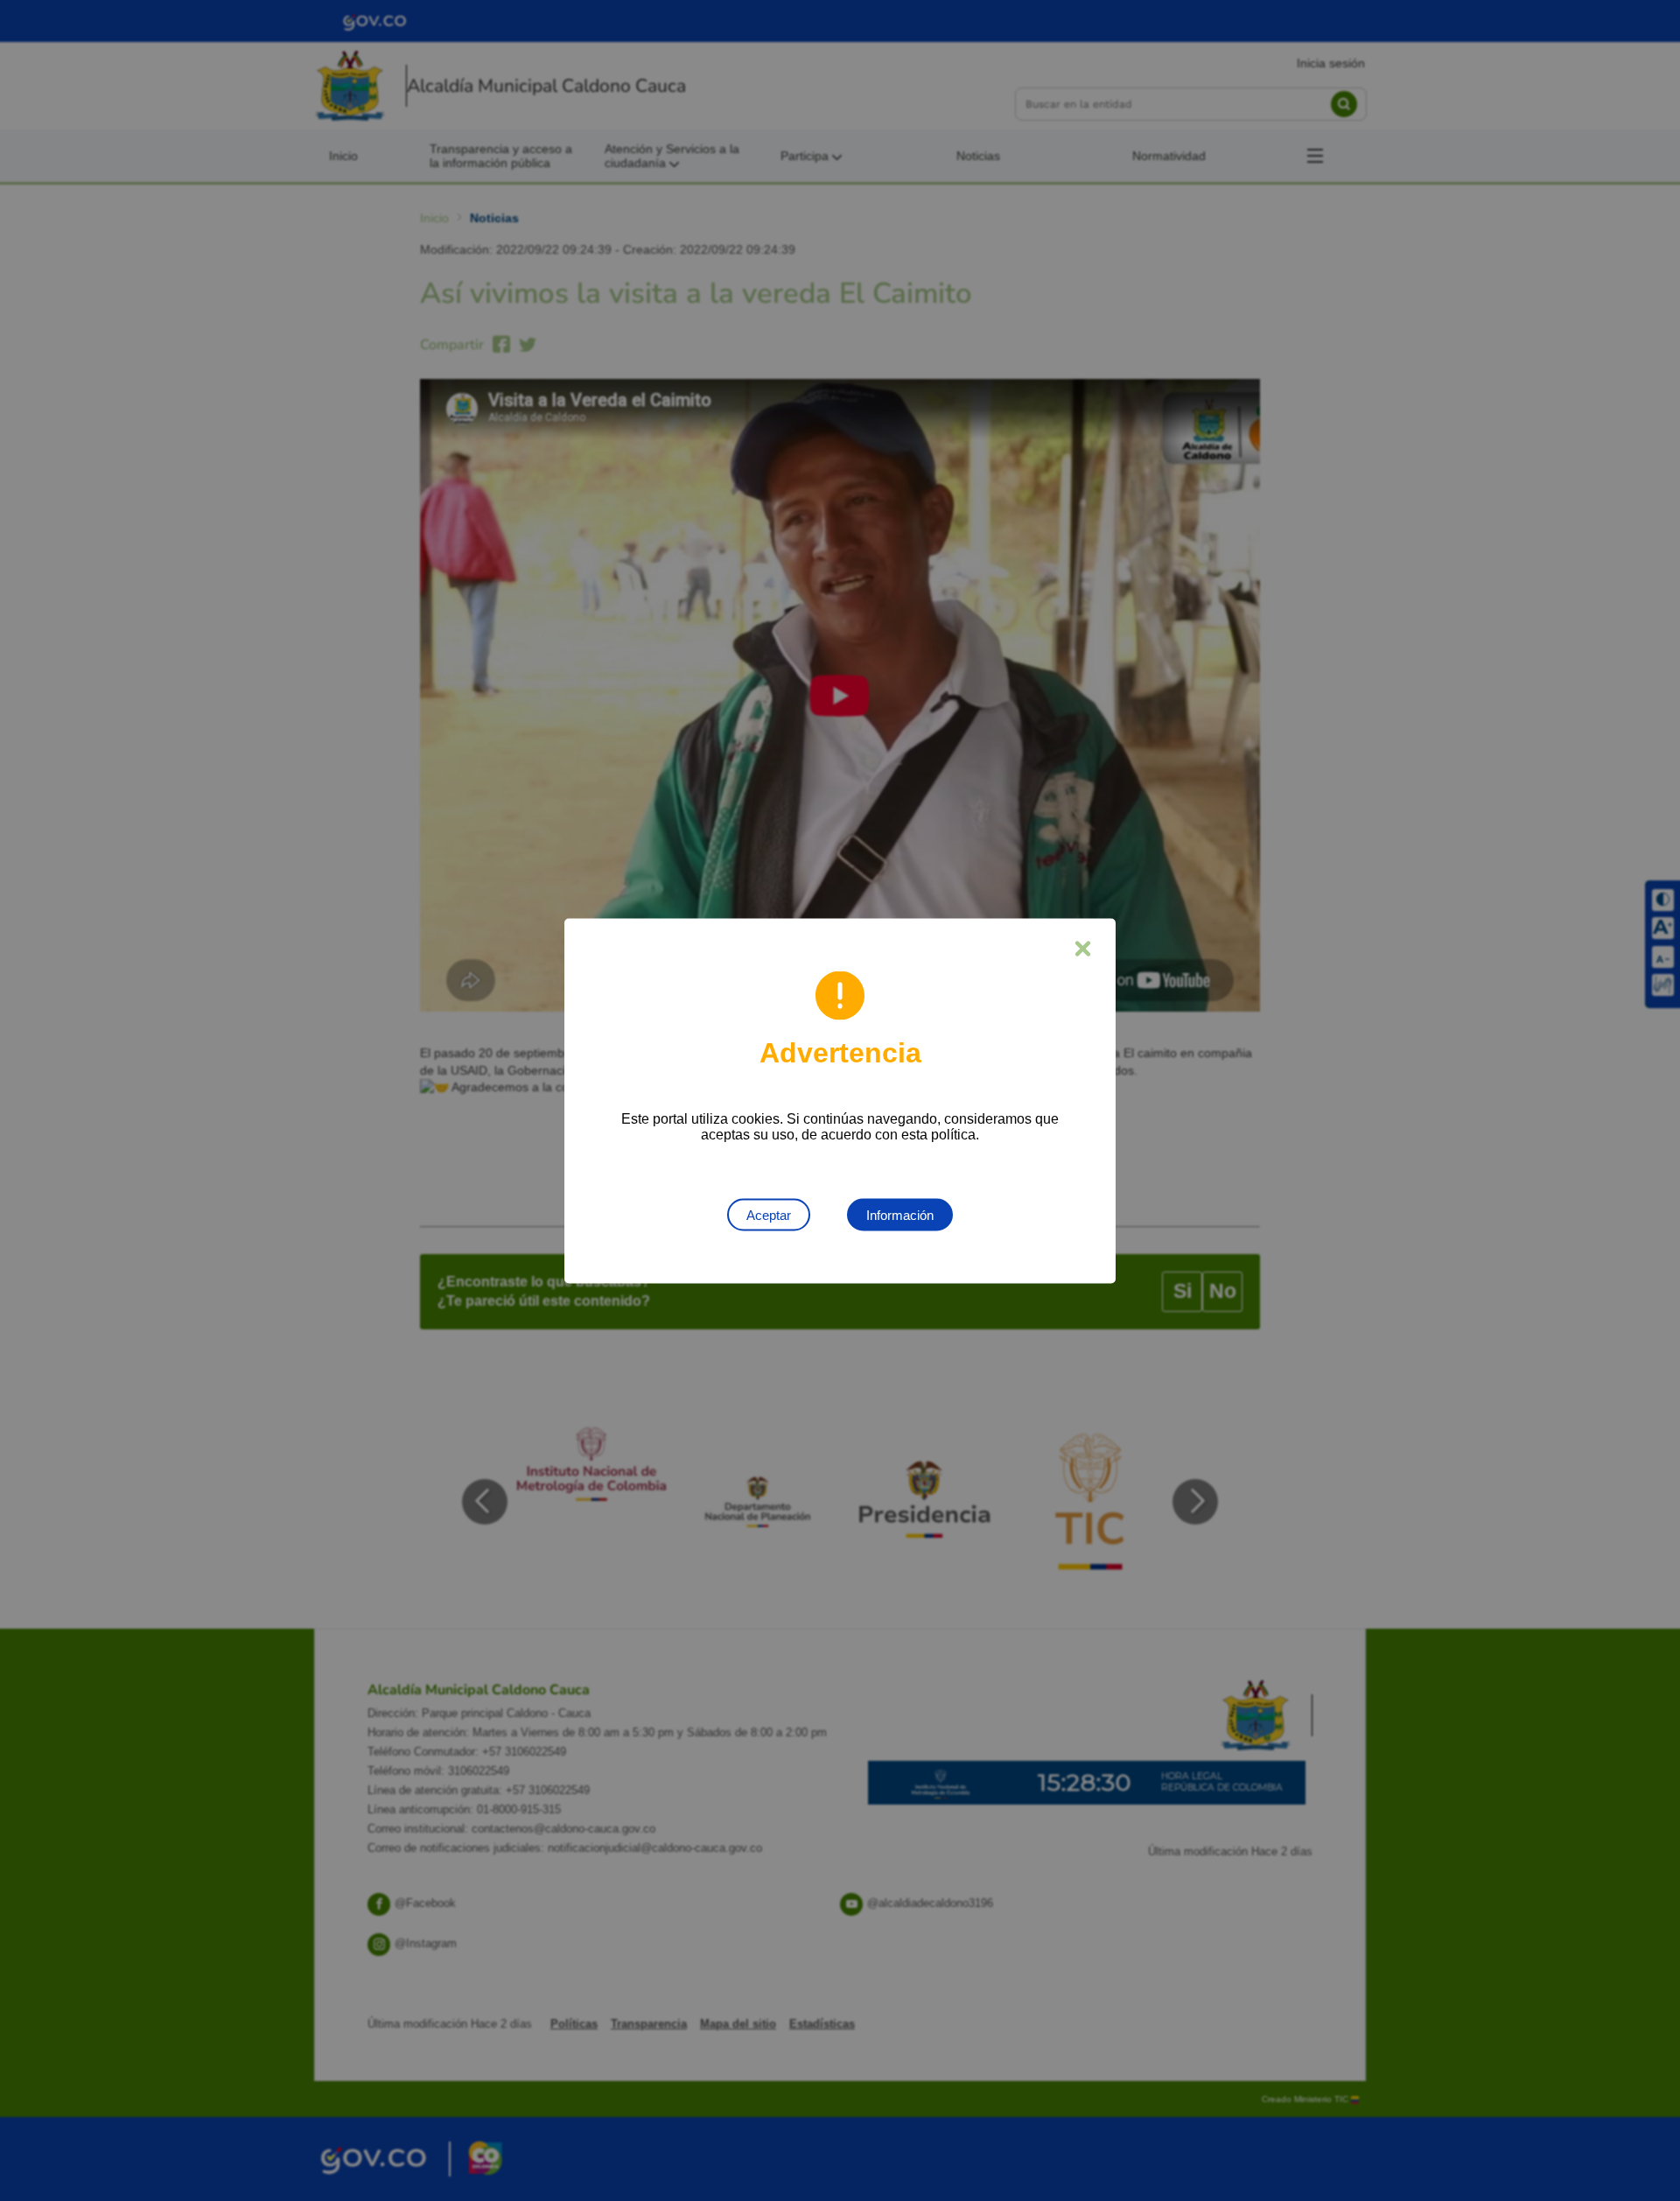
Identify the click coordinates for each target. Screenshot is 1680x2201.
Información (900, 1214)
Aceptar (769, 1214)
